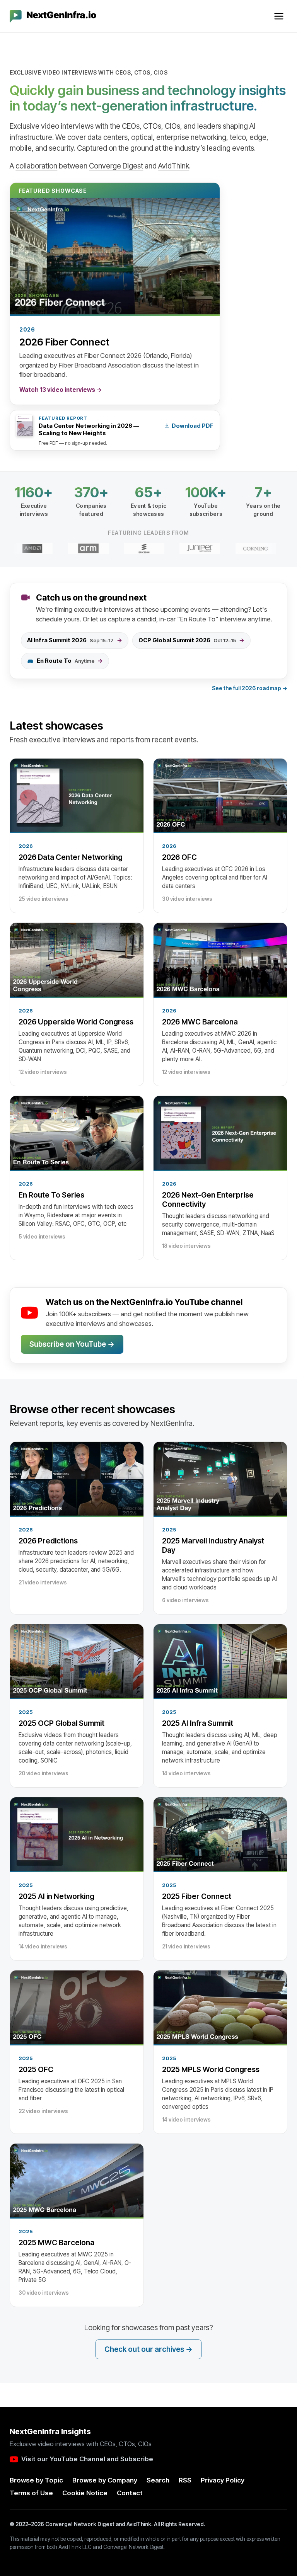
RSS (185, 2480)
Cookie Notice (85, 2493)
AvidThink (174, 166)
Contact (130, 2493)
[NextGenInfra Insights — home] (53, 16)
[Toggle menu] (279, 16)
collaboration (36, 166)
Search (158, 2480)
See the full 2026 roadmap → (250, 688)
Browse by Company (105, 2480)
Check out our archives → (148, 2349)
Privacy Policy (223, 2480)
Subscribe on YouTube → (72, 1344)
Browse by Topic (36, 2480)
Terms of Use (31, 2493)
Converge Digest (116, 166)
